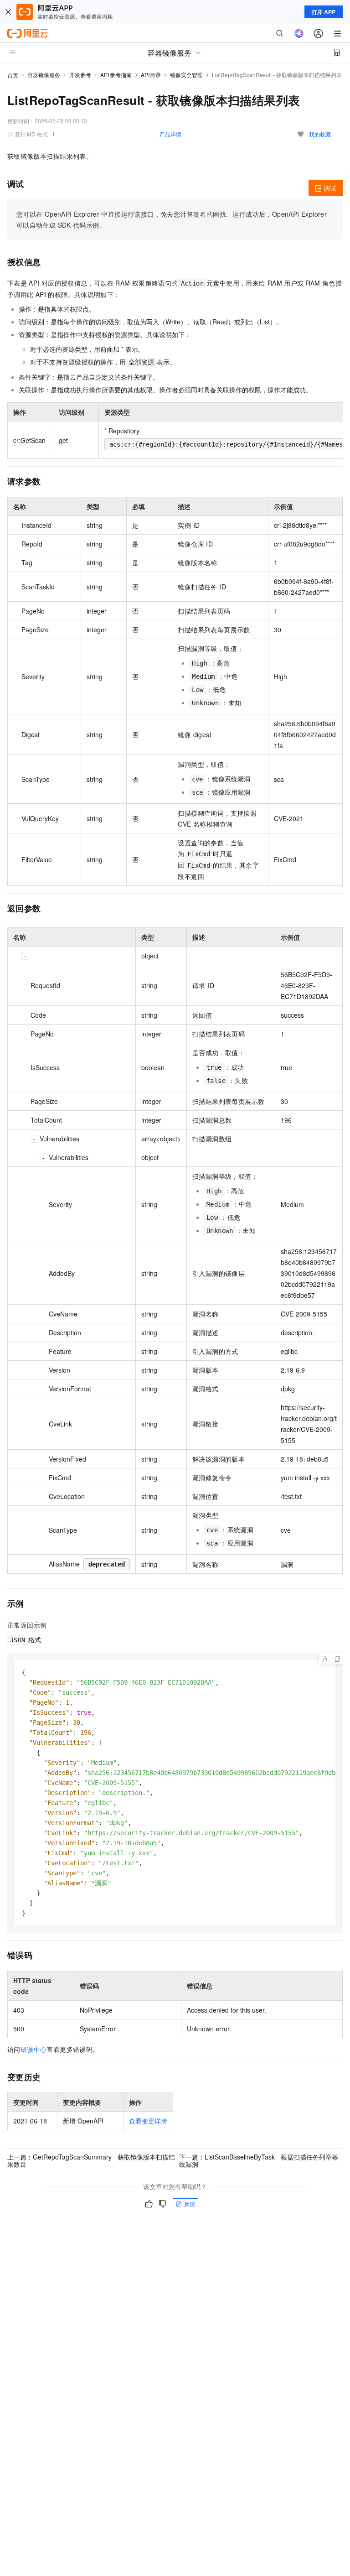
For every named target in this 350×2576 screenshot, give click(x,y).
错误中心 (34, 2049)
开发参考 (80, 75)
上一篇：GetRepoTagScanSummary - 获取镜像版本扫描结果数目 (91, 2160)
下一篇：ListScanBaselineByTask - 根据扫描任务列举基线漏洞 (259, 2160)
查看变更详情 (148, 2121)
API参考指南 (116, 75)
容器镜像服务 (44, 75)
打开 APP (324, 12)
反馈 (190, 2204)
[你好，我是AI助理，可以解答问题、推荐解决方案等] (299, 33)
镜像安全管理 (186, 75)
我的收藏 (320, 134)
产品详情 (170, 134)
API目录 (151, 75)
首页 (13, 75)
